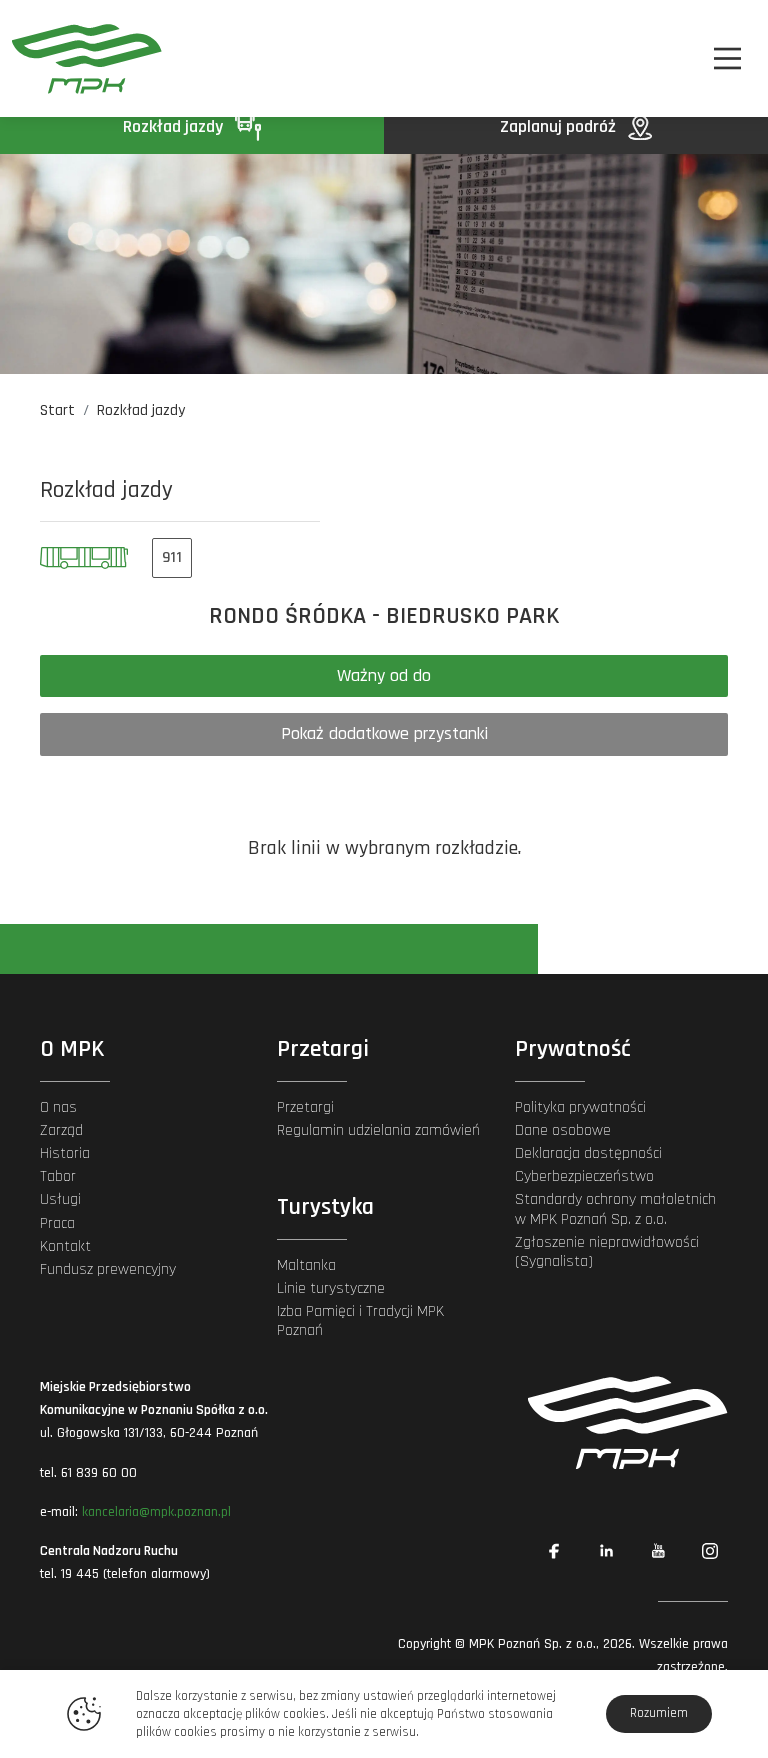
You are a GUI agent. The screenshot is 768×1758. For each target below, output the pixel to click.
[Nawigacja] (727, 58)
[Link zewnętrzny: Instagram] (710, 1551)
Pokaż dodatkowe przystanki (384, 733)
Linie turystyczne (331, 1288)
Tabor (58, 1176)
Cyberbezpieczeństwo (584, 1176)
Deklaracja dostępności (588, 1153)
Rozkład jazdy (175, 126)
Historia (65, 1153)
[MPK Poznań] (68, 58)
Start (57, 410)
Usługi (60, 1199)
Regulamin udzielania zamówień (378, 1130)
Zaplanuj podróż (560, 126)
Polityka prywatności (580, 1107)
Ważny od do (384, 675)
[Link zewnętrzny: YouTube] (658, 1551)
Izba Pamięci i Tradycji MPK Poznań (360, 1321)
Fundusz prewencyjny (108, 1269)
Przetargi (305, 1107)
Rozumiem (659, 1713)
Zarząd (61, 1130)
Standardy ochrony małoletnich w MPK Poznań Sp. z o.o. (615, 1209)
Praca (57, 1223)
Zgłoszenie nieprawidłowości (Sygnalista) (607, 1252)
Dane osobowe (563, 1130)
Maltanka (306, 1265)
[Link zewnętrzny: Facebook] (554, 1551)
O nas (58, 1107)
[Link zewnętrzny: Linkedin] (606, 1551)
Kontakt (65, 1246)
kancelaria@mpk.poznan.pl (156, 1512)
